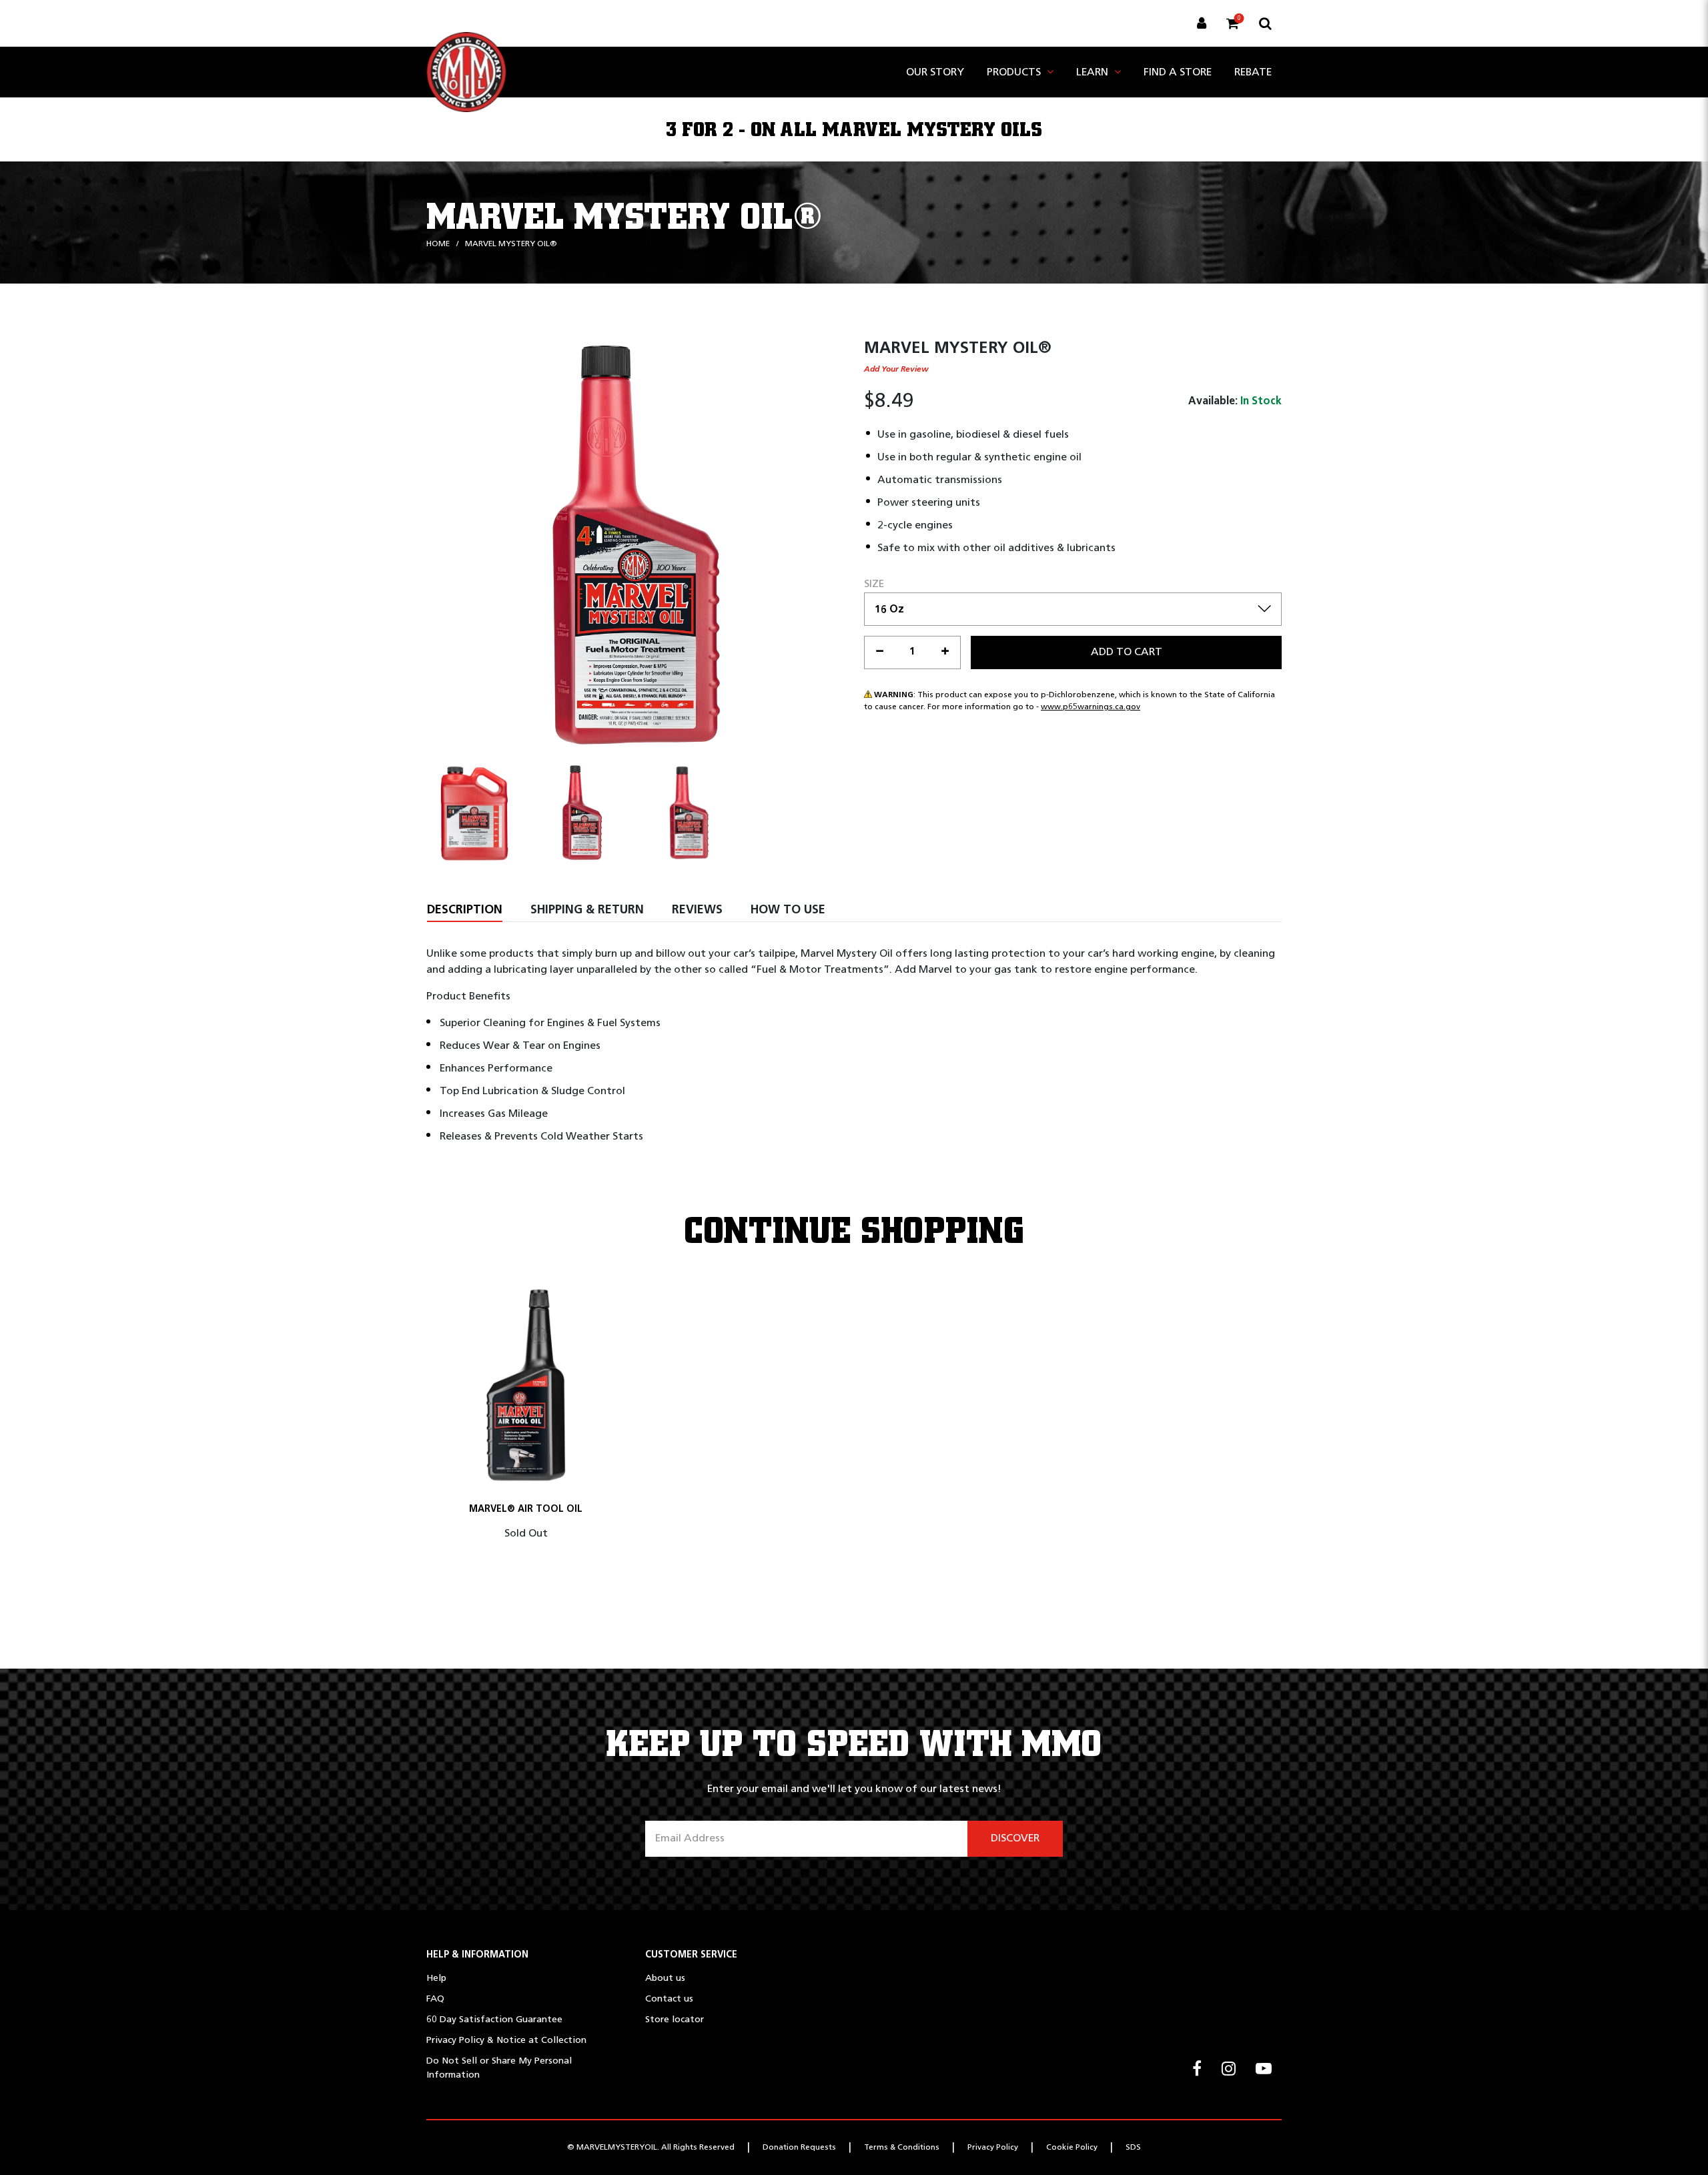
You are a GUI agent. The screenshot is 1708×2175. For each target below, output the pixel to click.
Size (874, 584)
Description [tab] (465, 911)
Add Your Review (896, 370)
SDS (1133, 2148)
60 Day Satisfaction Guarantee (494, 2020)
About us (665, 1979)
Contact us (669, 1999)
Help (436, 1979)
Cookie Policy (1072, 2148)
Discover (1015, 1839)
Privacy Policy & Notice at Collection (506, 2041)
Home (438, 244)
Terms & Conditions (902, 2148)
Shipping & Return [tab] (587, 911)
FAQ (435, 1999)
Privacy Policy (993, 2148)
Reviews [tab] (697, 911)
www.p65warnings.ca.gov (1091, 707)
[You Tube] (1264, 2070)
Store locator (675, 2020)
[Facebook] (1197, 2070)
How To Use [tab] (788, 911)
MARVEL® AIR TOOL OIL (526, 1509)
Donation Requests (799, 2148)
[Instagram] (1229, 2070)
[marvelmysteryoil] (466, 72)
